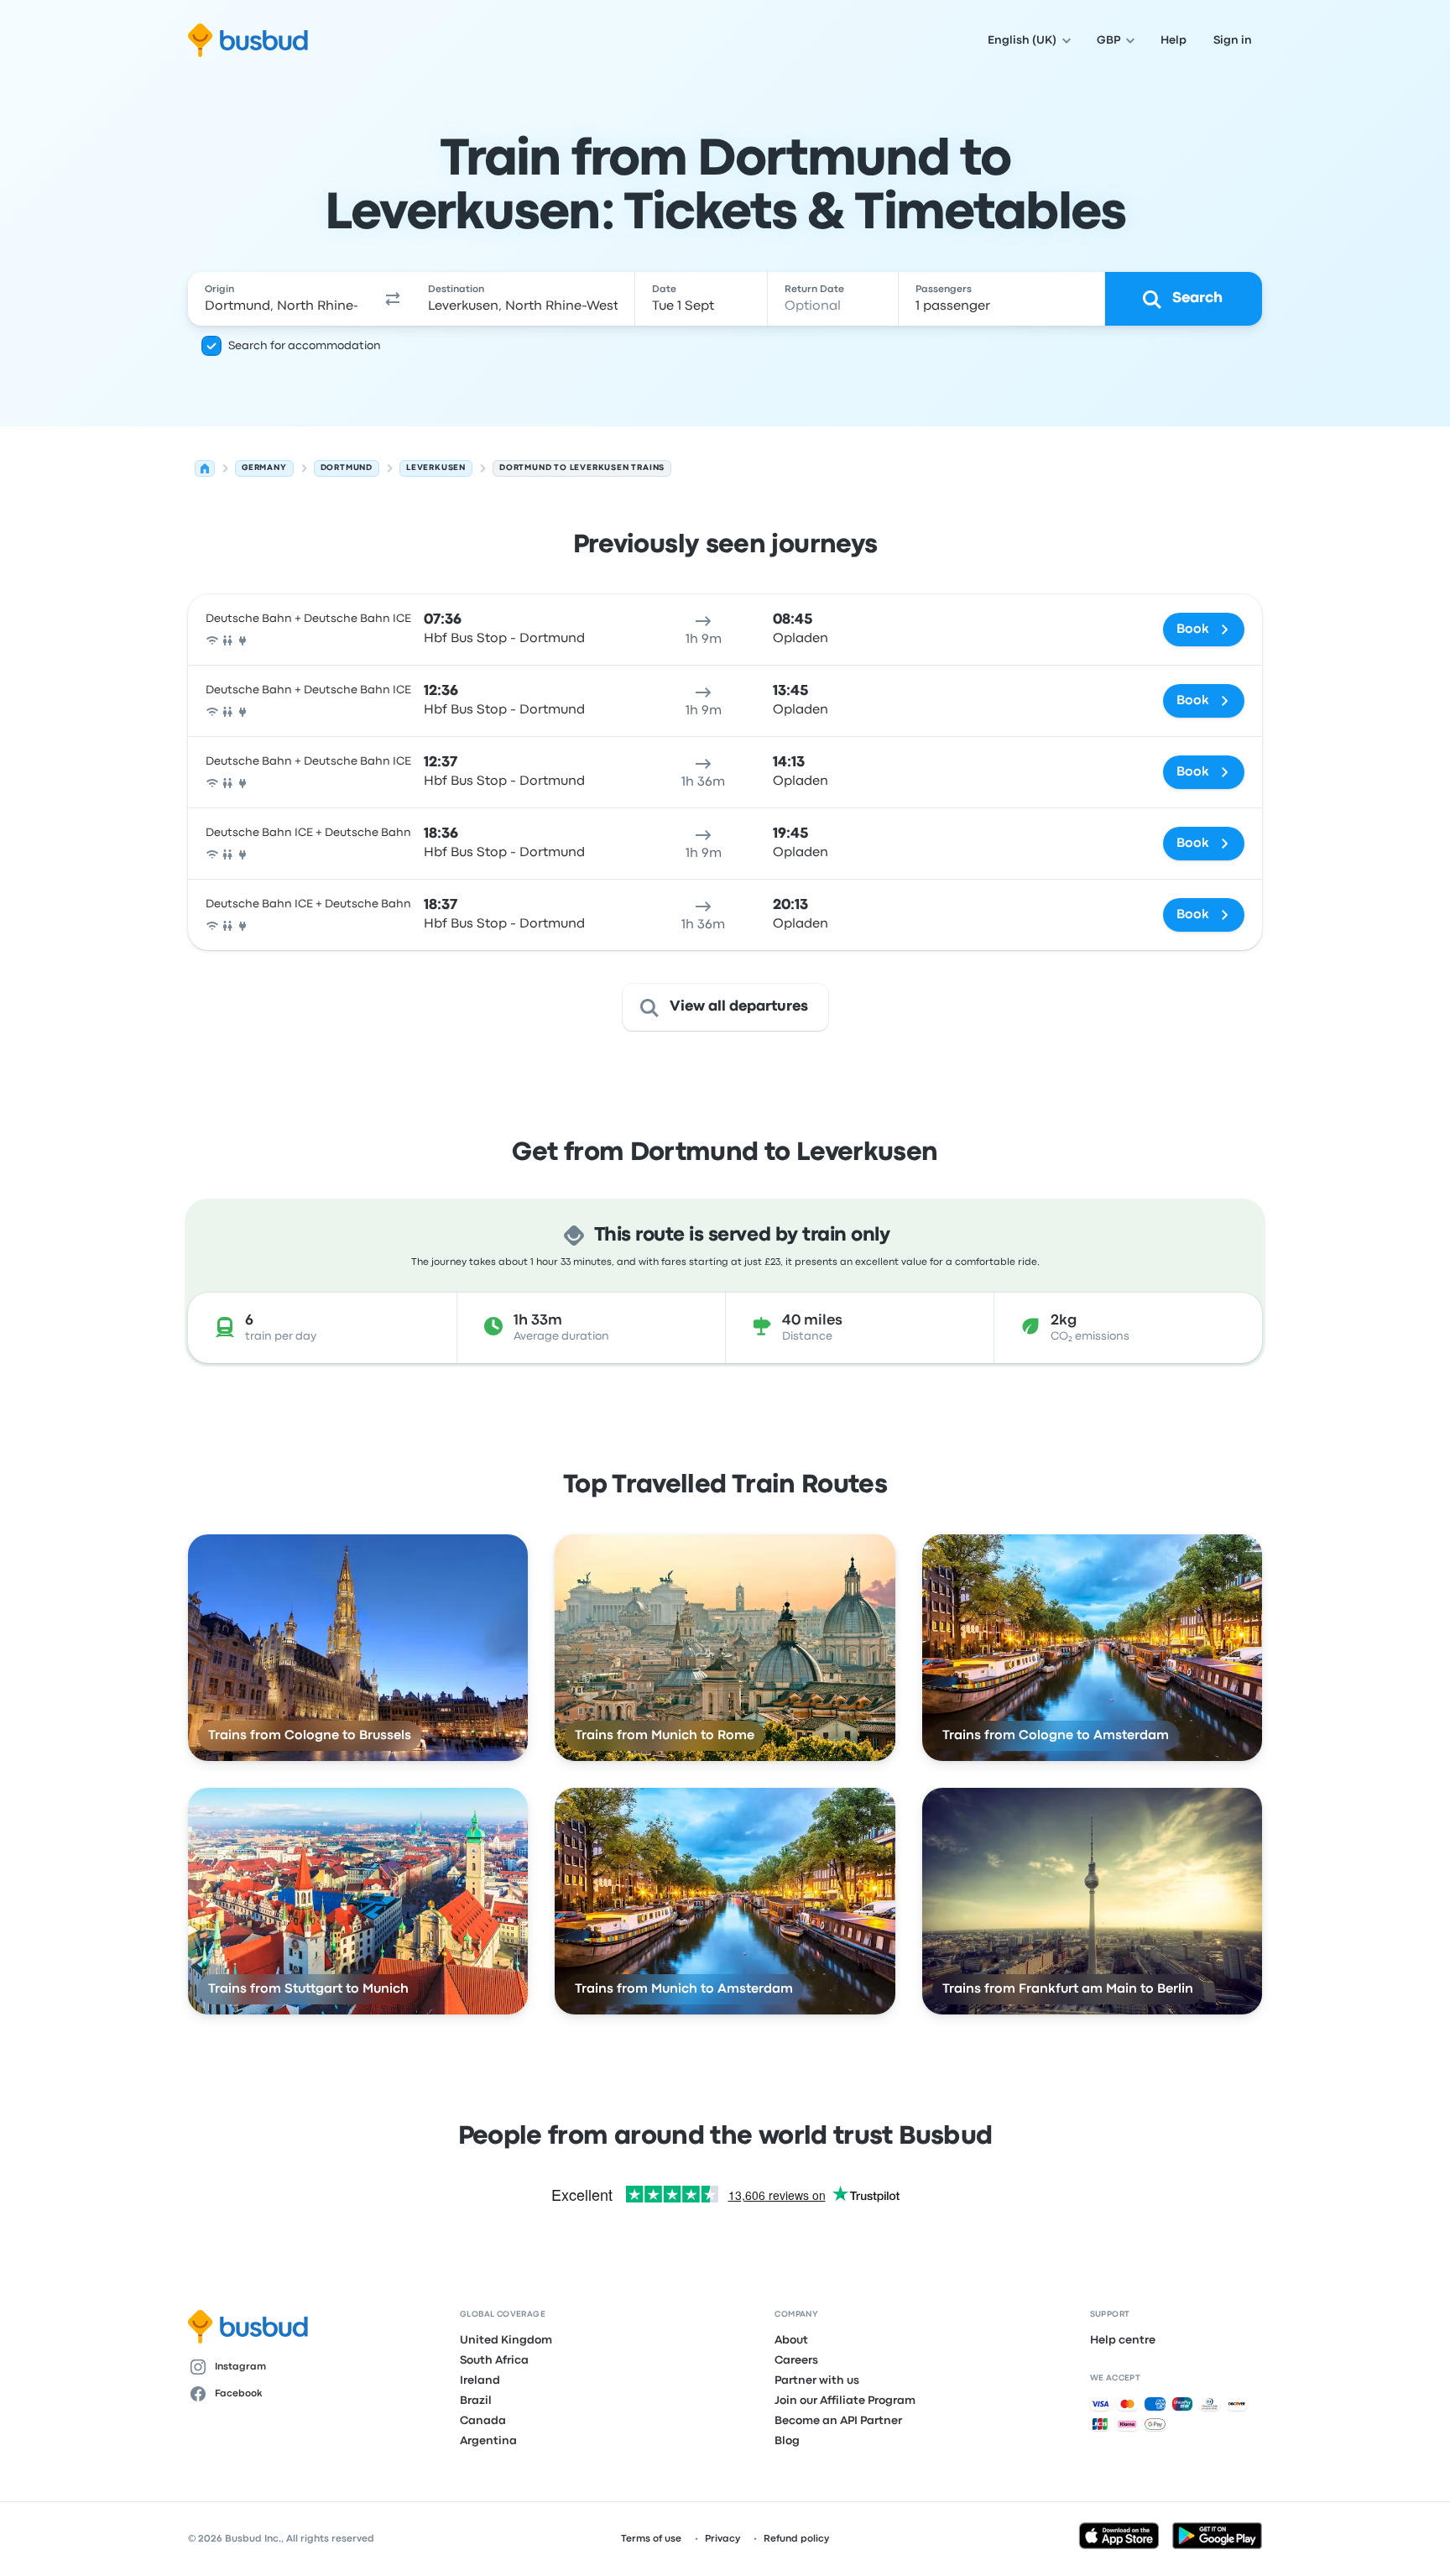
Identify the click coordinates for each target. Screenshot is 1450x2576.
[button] (393, 299)
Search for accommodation (305, 346)
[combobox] (281, 299)
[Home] (205, 468)
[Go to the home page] (248, 40)
